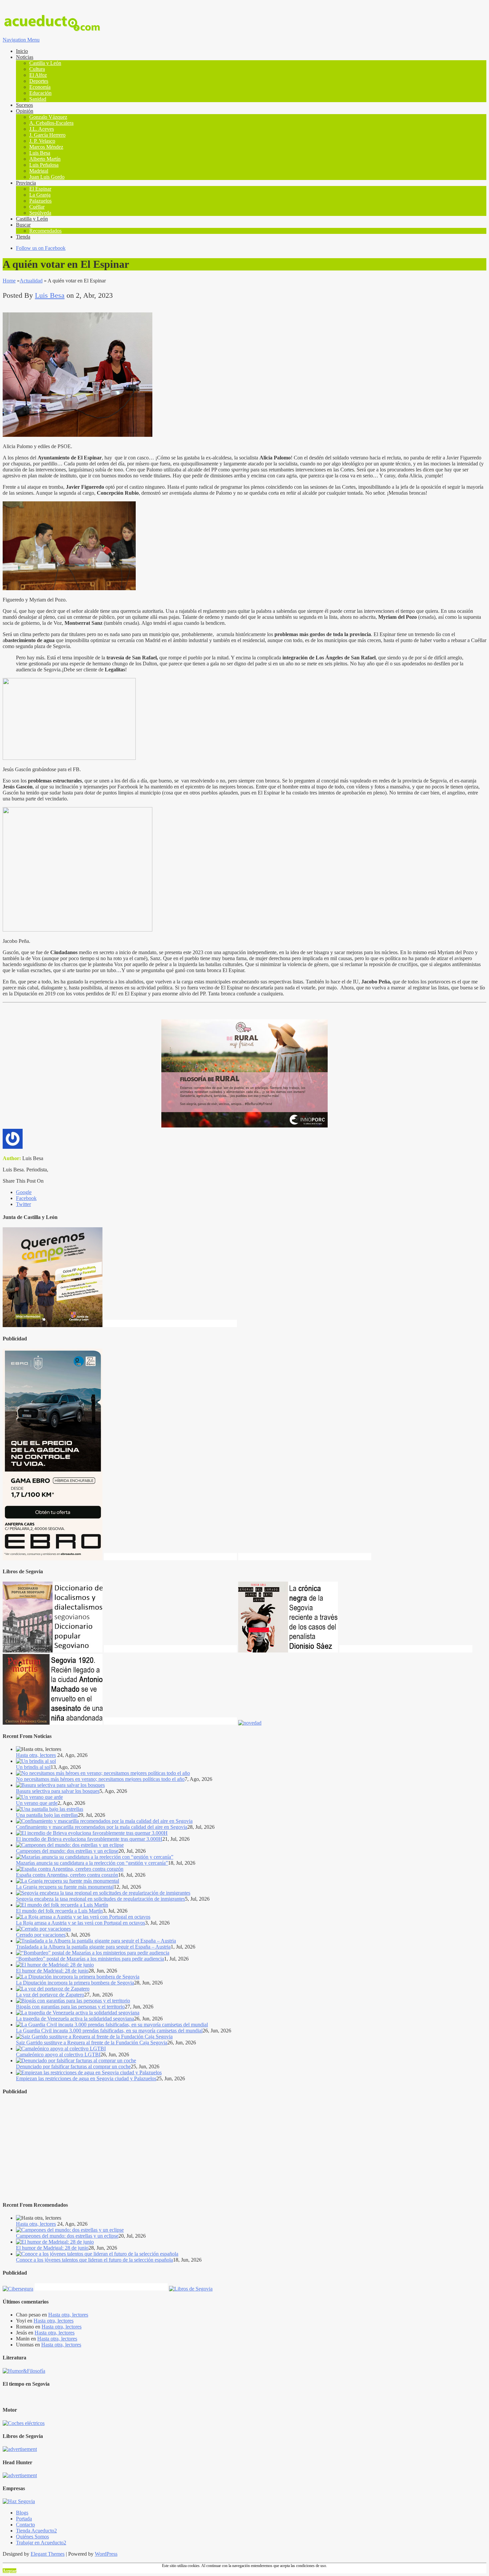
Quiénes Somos (32, 2537)
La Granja (40, 195)
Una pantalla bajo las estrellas (47, 1815)
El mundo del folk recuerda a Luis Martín (59, 1911)
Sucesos (24, 105)
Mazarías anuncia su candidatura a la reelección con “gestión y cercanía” (92, 1863)
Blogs (22, 2513)
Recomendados (45, 231)
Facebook (26, 1198)
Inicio (22, 51)
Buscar (23, 225)
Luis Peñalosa (44, 165)
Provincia (26, 183)
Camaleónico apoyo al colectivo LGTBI (58, 2055)
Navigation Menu (21, 40)
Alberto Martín (45, 159)
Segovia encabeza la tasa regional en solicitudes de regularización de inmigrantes (100, 1899)
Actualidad (31, 281)
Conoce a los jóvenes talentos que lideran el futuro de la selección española (94, 2260)
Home (9, 281)
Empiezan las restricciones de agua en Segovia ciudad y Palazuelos (86, 2078)
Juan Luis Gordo (47, 177)
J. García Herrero (47, 135)
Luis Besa (40, 153)
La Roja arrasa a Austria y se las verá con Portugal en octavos (81, 1923)
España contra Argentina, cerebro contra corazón (67, 1875)
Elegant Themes (48, 2554)
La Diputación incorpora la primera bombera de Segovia (75, 1983)
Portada (24, 2519)
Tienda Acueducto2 (36, 2531)
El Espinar (40, 189)
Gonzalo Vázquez (48, 117)
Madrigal (39, 171)
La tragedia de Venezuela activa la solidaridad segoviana (75, 2019)
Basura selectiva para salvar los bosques (58, 1791)
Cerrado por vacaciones (41, 1935)
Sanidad (38, 99)
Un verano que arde (37, 1803)
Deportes (39, 81)
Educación (40, 93)
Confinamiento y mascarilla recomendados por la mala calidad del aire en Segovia (102, 1827)
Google (24, 1192)
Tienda (23, 237)
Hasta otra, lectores (36, 1755)
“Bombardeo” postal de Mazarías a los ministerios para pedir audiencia (90, 1959)
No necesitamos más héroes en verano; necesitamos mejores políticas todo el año (100, 1779)
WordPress (106, 2554)
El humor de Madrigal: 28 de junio (52, 1971)
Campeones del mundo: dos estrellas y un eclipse (67, 1851)
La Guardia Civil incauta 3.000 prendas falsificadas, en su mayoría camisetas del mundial (109, 2031)
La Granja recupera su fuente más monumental (65, 1887)
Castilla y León (45, 63)
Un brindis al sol (33, 1767)
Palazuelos (40, 201)
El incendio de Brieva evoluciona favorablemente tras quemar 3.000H (89, 1839)
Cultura (37, 69)
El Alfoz (38, 75)
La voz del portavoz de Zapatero (50, 1995)
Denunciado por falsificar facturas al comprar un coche (73, 2066)
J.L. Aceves (42, 129)
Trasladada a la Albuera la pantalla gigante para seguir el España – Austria (93, 1947)
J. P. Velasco (42, 141)
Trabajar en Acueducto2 (41, 2543)
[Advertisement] (202, 2148)
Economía (40, 87)
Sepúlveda (40, 213)
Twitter (23, 1204)
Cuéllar (37, 207)
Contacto (25, 2525)
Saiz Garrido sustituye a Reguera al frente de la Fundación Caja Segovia (92, 2043)
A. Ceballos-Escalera (51, 123)
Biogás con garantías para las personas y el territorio (70, 2007)
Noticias (25, 57)
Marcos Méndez (46, 147)
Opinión (25, 111)
